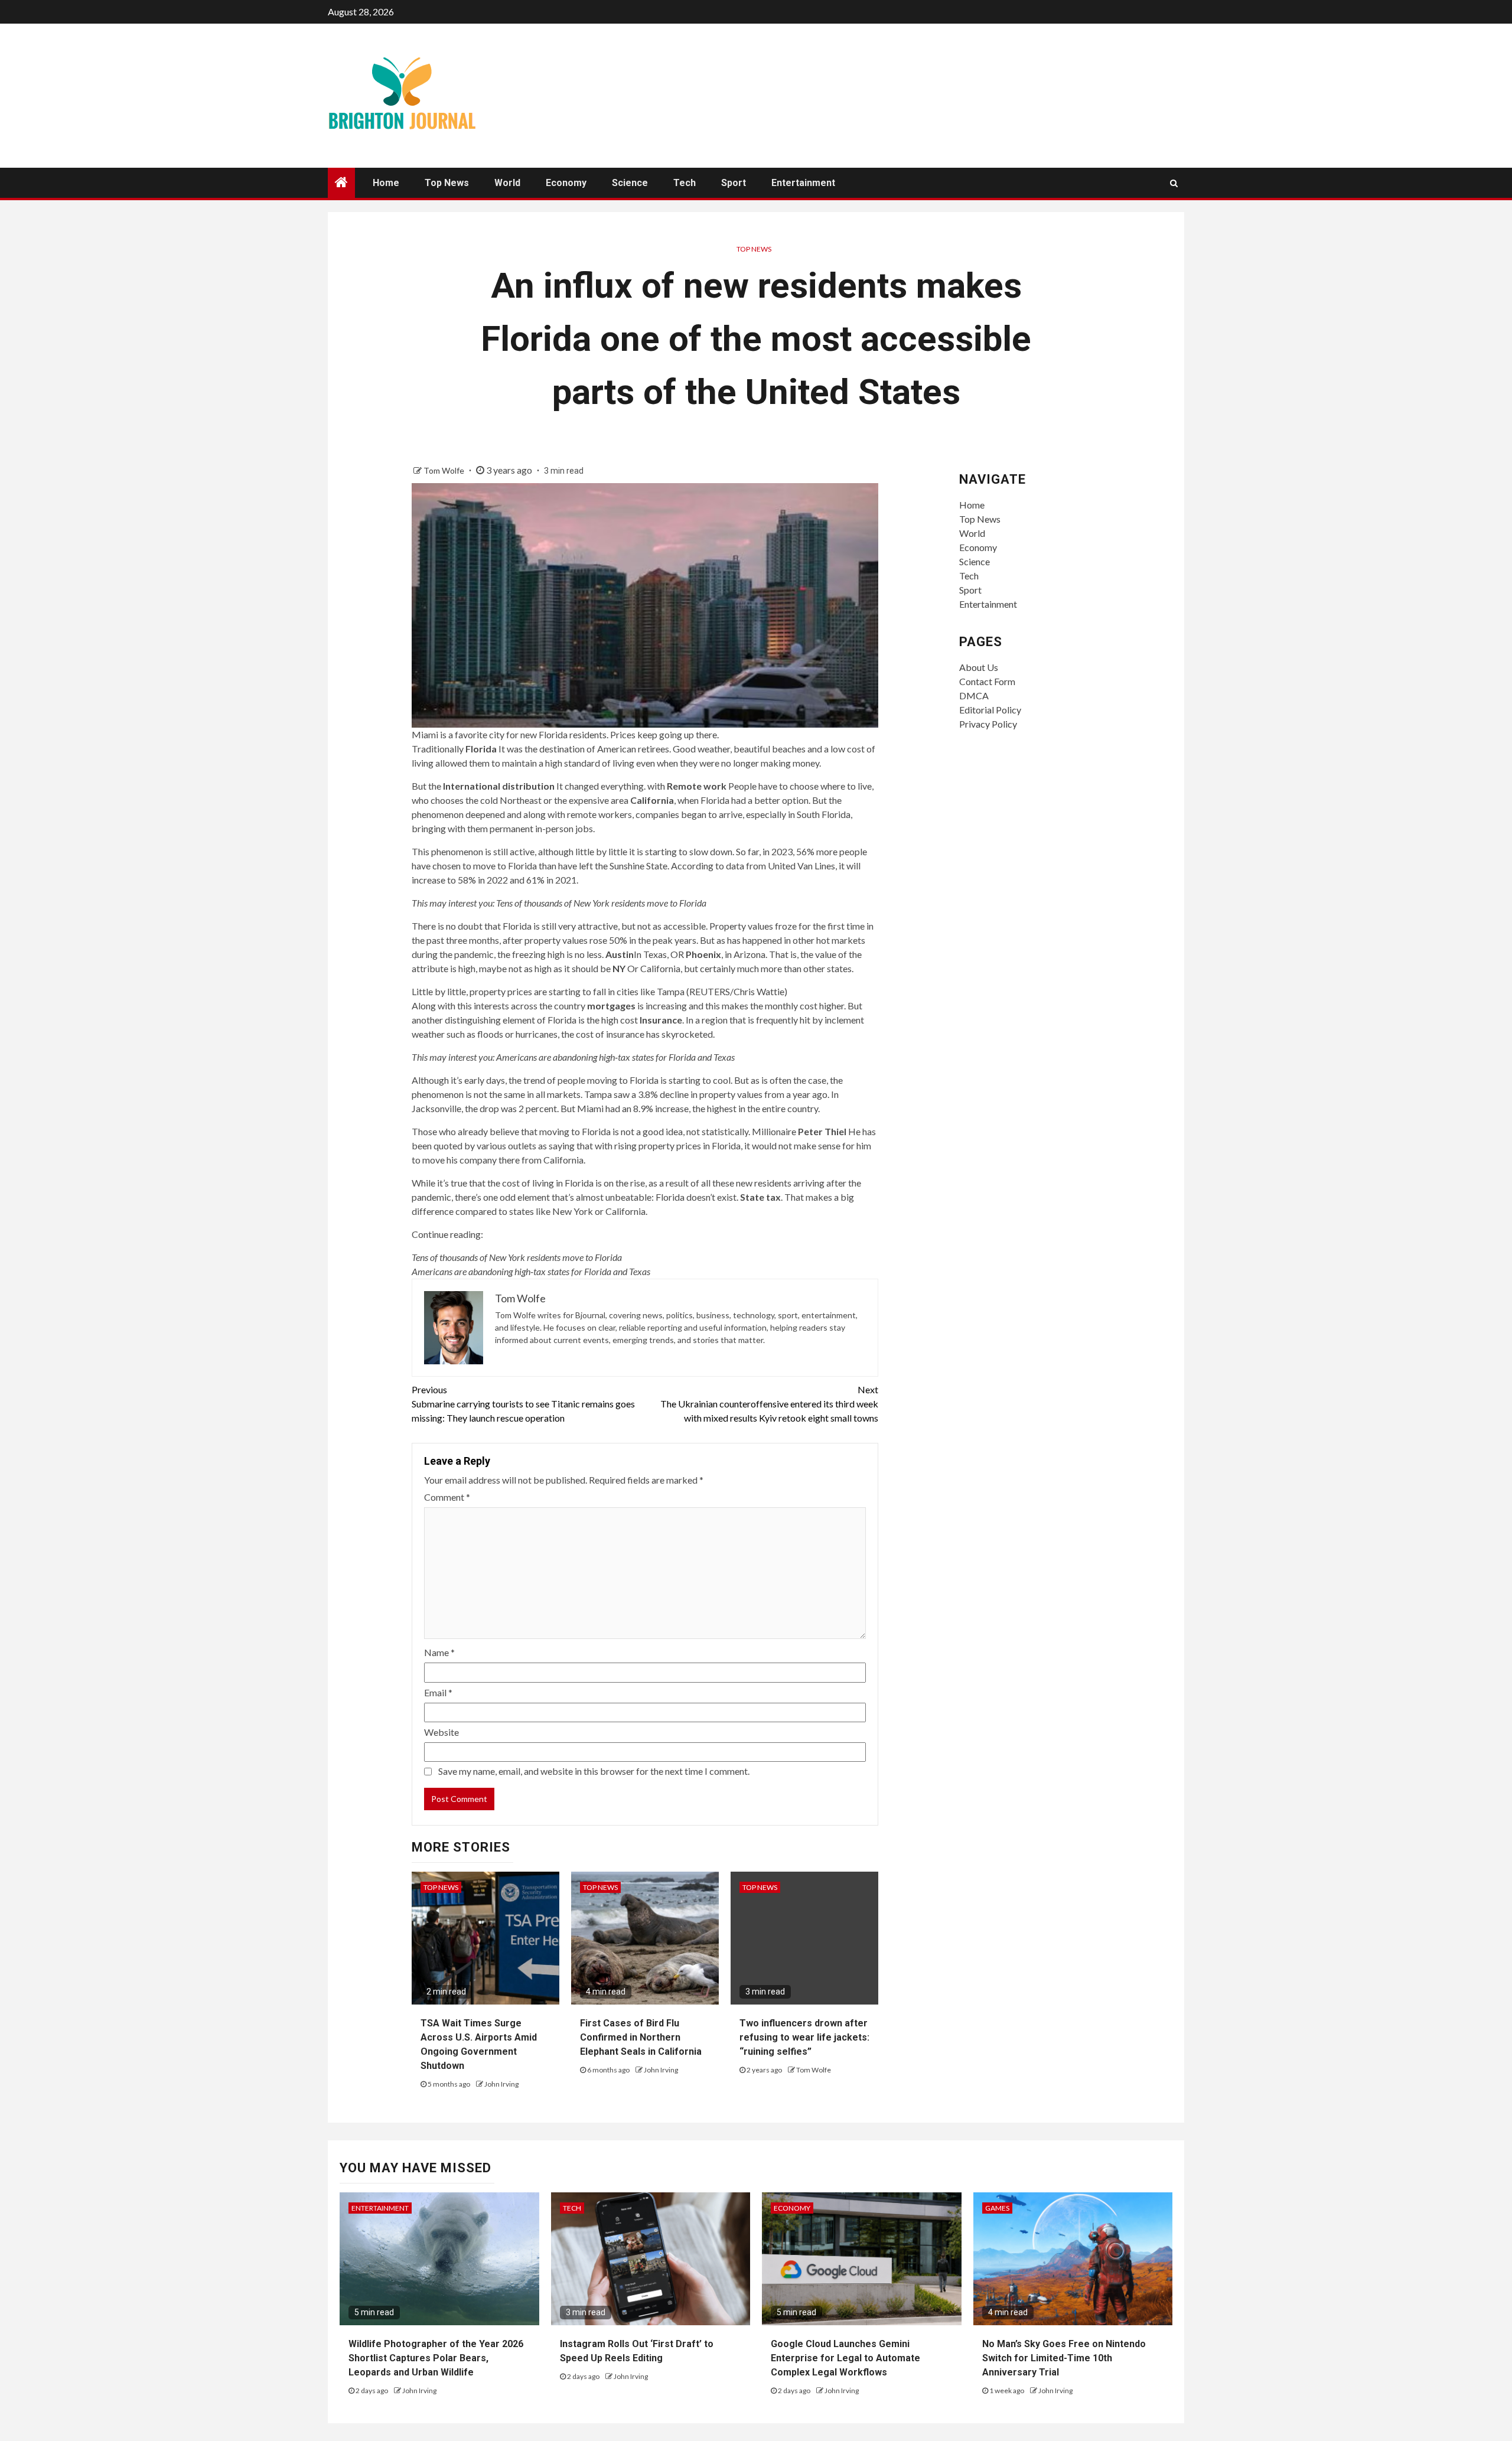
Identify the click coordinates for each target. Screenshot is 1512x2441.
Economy (566, 183)
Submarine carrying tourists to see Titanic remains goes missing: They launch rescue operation (523, 1404)
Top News (447, 183)
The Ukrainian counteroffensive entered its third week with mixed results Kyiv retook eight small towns (769, 1404)
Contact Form (987, 681)
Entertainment (803, 183)
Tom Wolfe (445, 470)
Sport (734, 183)
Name (439, 1652)
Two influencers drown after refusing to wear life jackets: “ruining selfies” (804, 2037)
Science (630, 183)
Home (386, 183)
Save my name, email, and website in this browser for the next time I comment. (594, 1771)
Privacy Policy (988, 724)
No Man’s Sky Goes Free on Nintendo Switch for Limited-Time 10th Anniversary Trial (1064, 2358)
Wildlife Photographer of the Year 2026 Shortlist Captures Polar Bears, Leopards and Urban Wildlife (436, 2358)
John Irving (501, 2084)
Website (441, 1732)
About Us (979, 667)
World (507, 183)
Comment (447, 1497)
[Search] (1174, 183)
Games (997, 2208)
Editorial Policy (990, 710)
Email (438, 1692)
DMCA (974, 695)
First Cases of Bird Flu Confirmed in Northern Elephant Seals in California (641, 2037)
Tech (685, 183)
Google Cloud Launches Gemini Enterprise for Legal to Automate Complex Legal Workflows (845, 2358)
